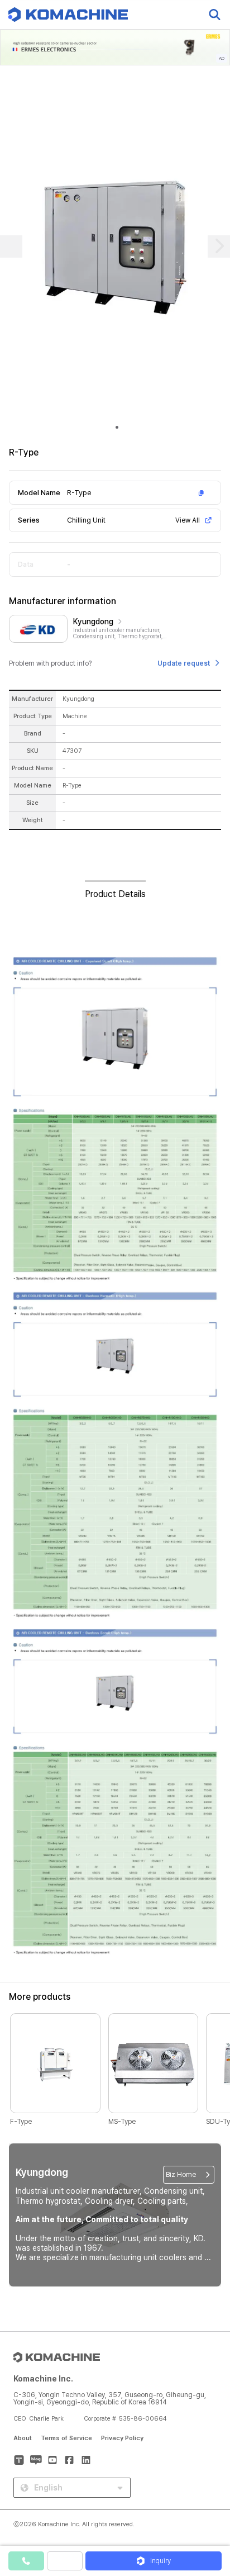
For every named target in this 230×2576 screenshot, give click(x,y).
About (23, 2438)
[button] (209, 2480)
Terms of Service (66, 2438)
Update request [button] (184, 663)
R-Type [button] (79, 493)
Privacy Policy (122, 2438)
